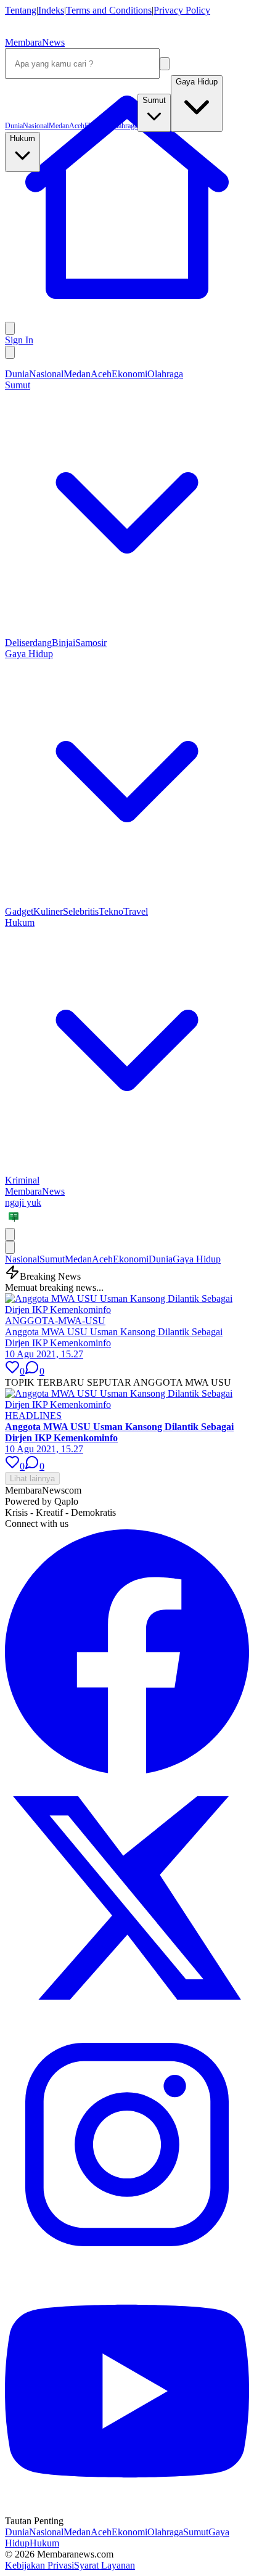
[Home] (127, 316)
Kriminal (22, 1180)
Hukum (44, 2543)
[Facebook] (127, 1770)
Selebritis (81, 911)
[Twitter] (127, 2017)
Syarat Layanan (104, 2565)
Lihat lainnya (32, 1478)
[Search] (165, 64)
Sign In (19, 340)
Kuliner (48, 911)
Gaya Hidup (197, 1259)
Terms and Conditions (109, 10)
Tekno (111, 911)
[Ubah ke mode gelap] (10, 352)
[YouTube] (127, 2510)
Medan (77, 374)
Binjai (63, 643)
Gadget (19, 911)
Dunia (17, 374)
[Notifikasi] (10, 328)
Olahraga (165, 374)
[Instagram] (127, 2263)
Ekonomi (129, 374)
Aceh (101, 374)
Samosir (91, 643)
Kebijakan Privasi (39, 2565)
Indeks (51, 10)
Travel (136, 911)
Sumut (52, 1259)
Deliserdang (28, 643)
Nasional (46, 374)
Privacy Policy (182, 10)
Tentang (21, 10)
